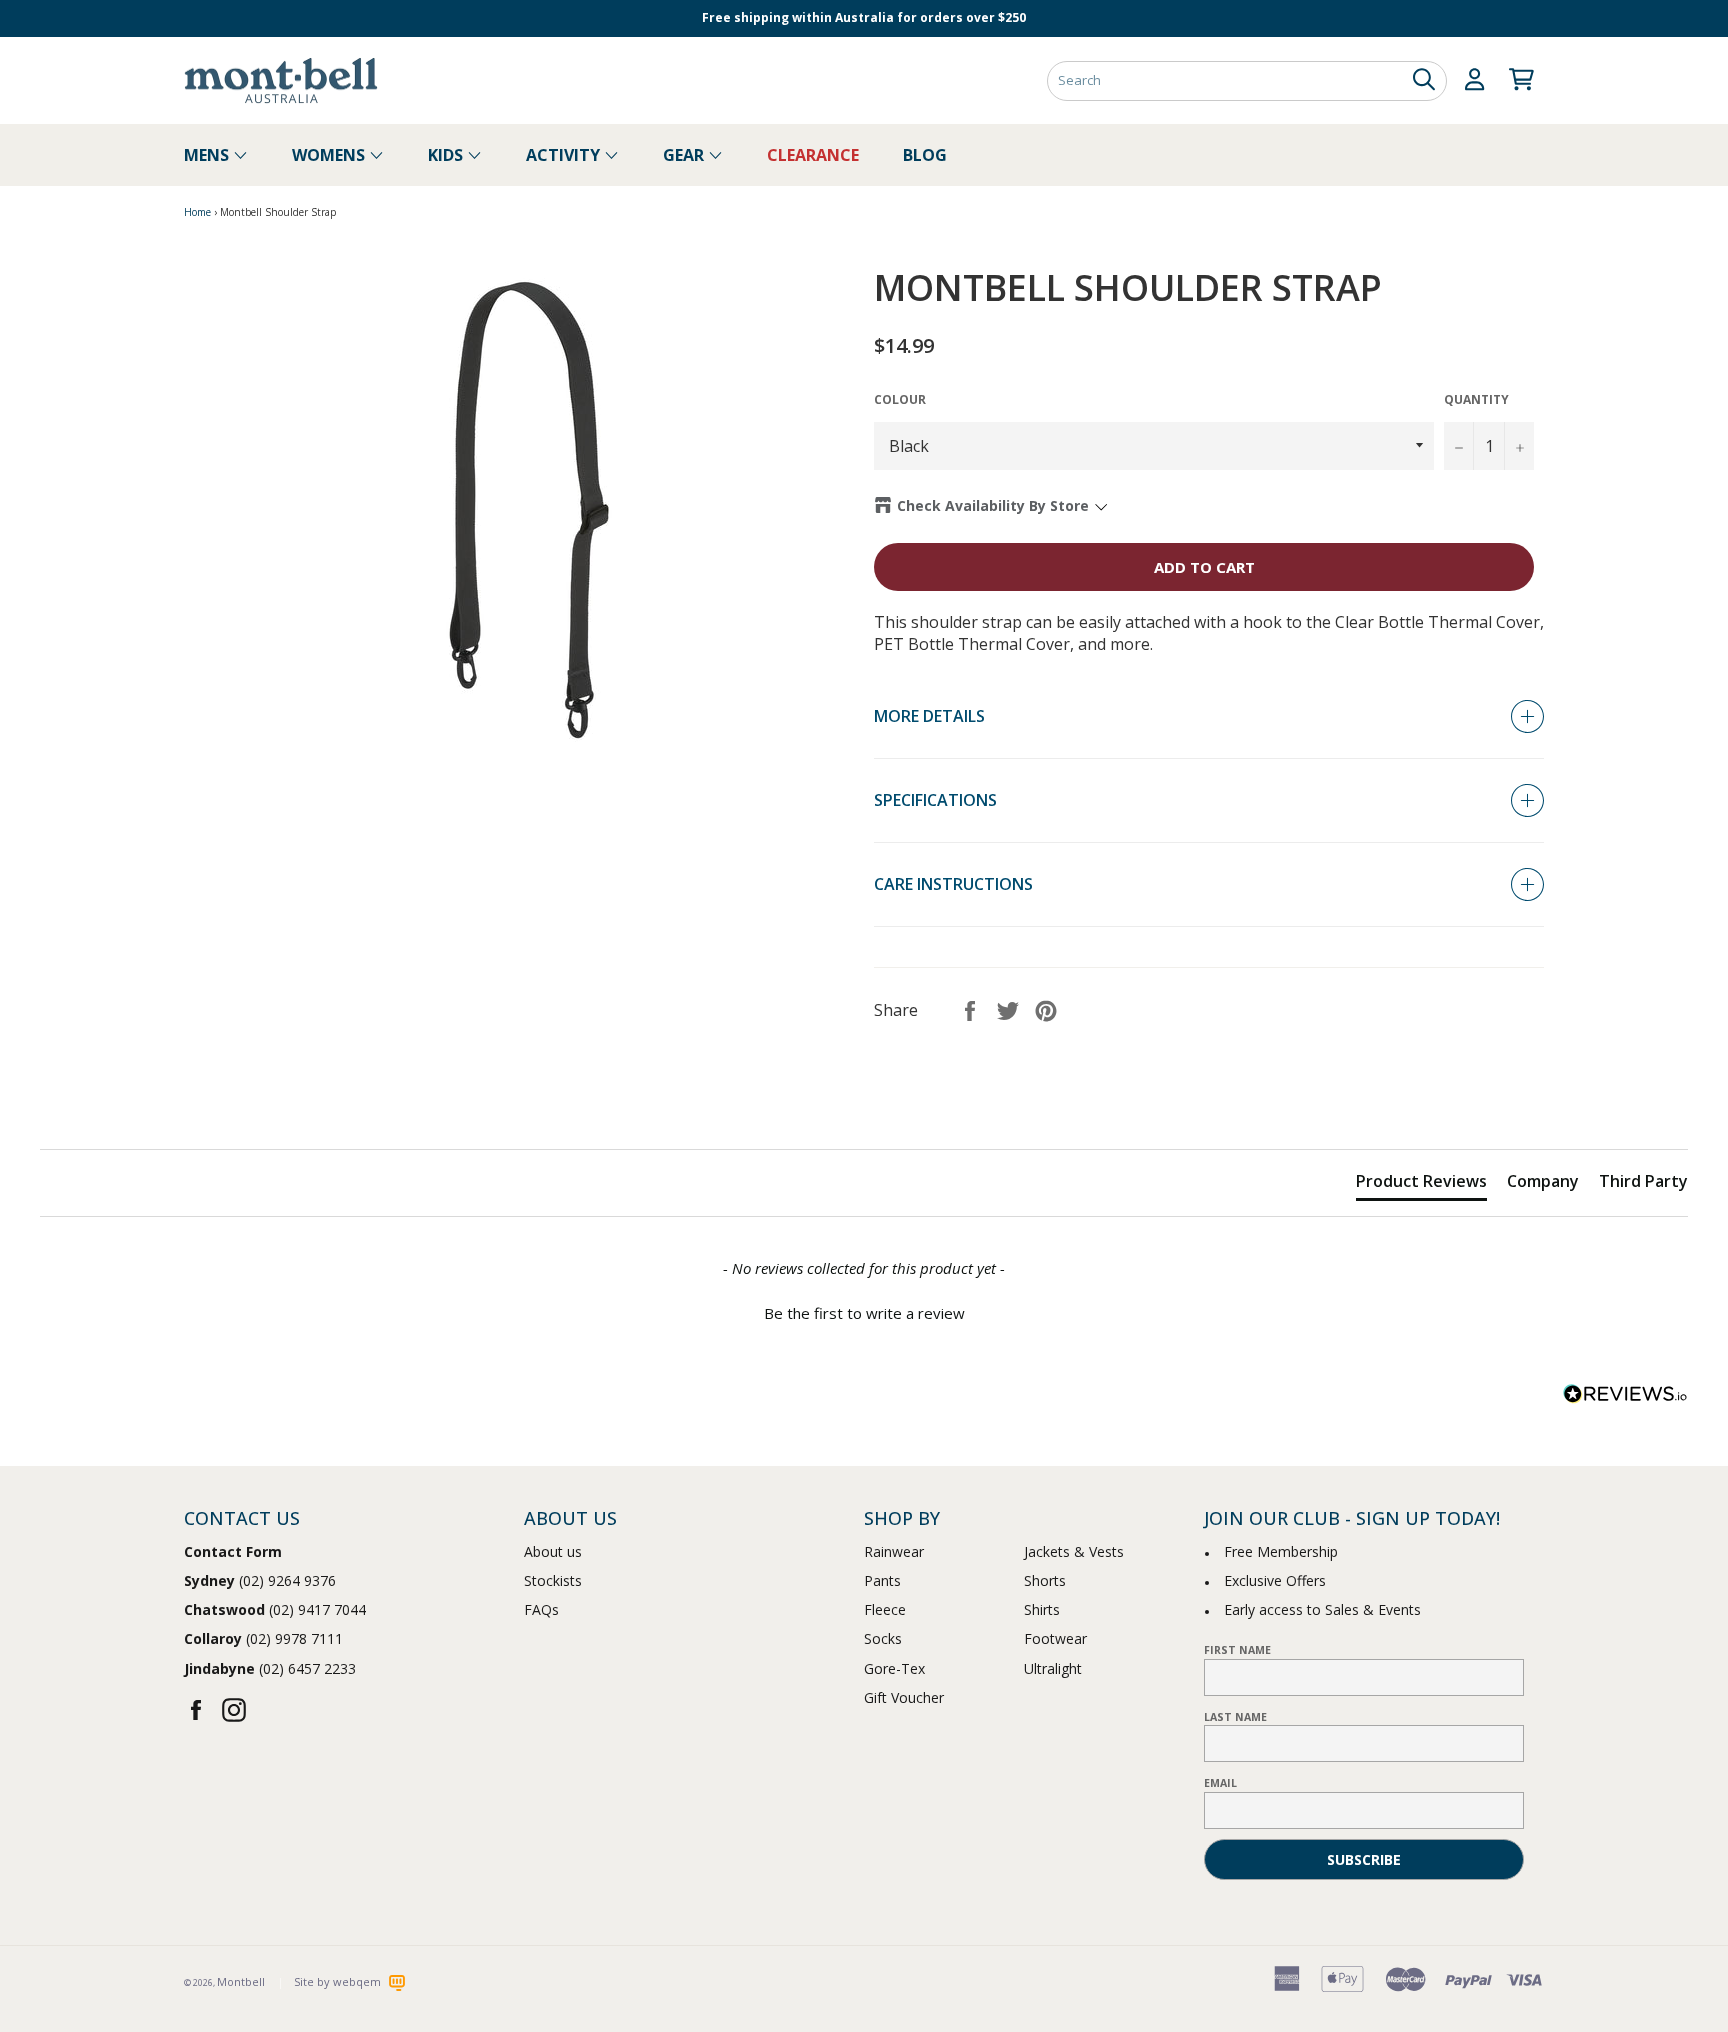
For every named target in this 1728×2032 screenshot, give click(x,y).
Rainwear (894, 1551)
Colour (900, 400)
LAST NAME (1235, 1717)
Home (197, 212)
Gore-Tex (894, 1668)
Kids (447, 155)
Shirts (1042, 1609)
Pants (882, 1580)
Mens (208, 155)
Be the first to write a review (864, 1313)
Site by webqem (339, 1981)
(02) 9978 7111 (263, 1638)
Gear (685, 155)
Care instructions (953, 884)
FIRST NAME (1237, 1650)
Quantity (1476, 400)
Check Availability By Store (993, 505)
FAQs (541, 1609)
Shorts (1045, 1580)
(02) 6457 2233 (270, 1668)
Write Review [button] (1618, 1101)
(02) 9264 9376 (260, 1580)
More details (929, 716)
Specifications (935, 800)
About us (553, 1551)
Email (1220, 1783)
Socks (883, 1638)
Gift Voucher (904, 1697)
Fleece (885, 1609)
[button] (864, 1311)
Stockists (553, 1580)
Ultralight (1053, 1668)
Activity (565, 155)
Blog (925, 155)
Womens (330, 155)
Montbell (241, 1981)
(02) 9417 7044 (275, 1609)
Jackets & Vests (1074, 1551)
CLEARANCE (813, 155)
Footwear (1055, 1638)
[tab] (1421, 1185)
